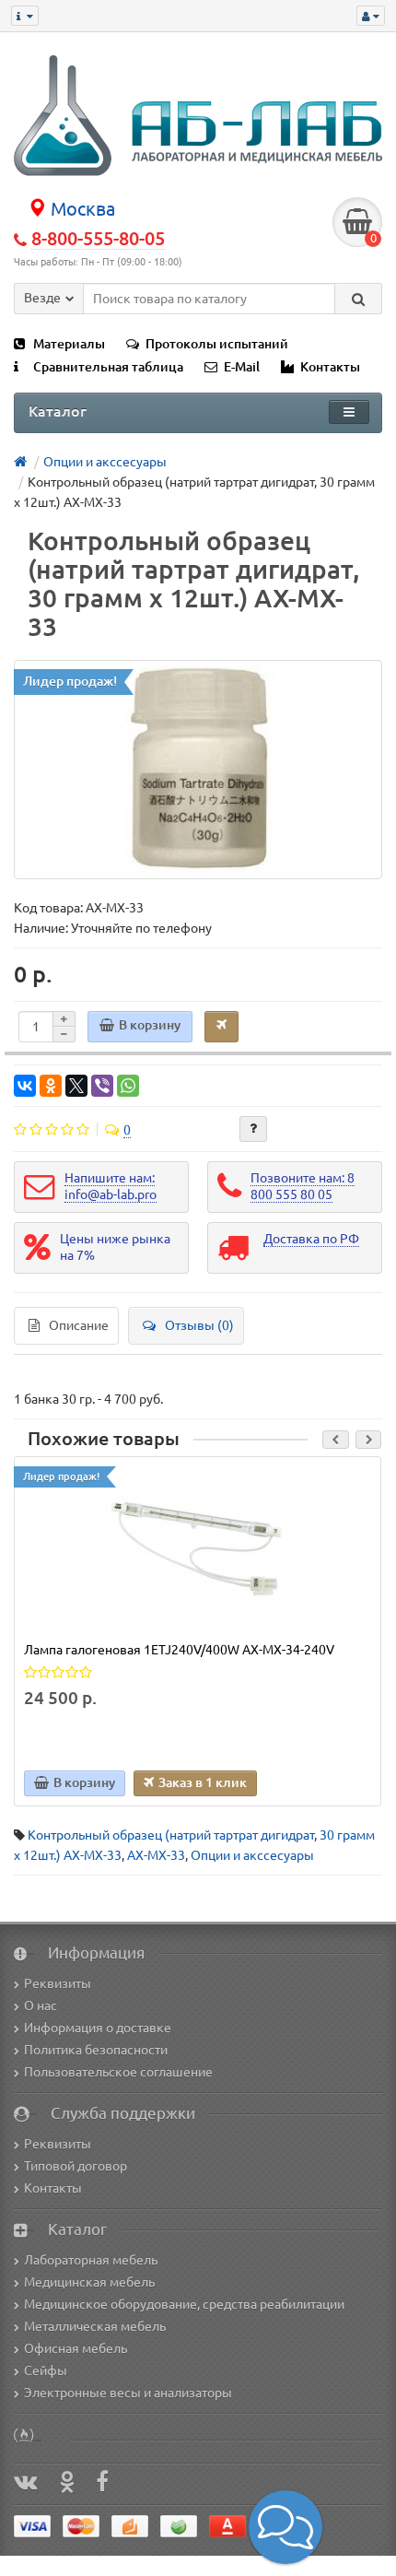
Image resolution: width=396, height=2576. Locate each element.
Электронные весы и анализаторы (128, 2393)
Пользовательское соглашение (118, 2072)
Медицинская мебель (89, 2282)
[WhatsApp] (128, 1086)
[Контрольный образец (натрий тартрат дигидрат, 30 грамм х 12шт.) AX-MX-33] (198, 770)
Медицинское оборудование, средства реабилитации (184, 2304)
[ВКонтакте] (25, 1086)
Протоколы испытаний (217, 344)
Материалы (69, 344)
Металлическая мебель (95, 2326)
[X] (76, 1086)
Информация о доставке (98, 2028)
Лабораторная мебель (91, 2260)
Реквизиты (58, 1983)
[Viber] (102, 1086)
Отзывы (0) (199, 1325)
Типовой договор (76, 2166)
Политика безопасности (96, 2050)
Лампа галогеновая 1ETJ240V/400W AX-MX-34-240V (179, 1650)
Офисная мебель (76, 2348)
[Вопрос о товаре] (253, 1129)
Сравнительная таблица (108, 367)
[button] (285, 2527)
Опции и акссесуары (252, 1855)
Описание (79, 1325)
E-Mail (242, 367)
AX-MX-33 (156, 1855)
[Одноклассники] (51, 1086)
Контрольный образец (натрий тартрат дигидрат (171, 1835)
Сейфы (46, 2370)
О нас (41, 2006)
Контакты (330, 367)
